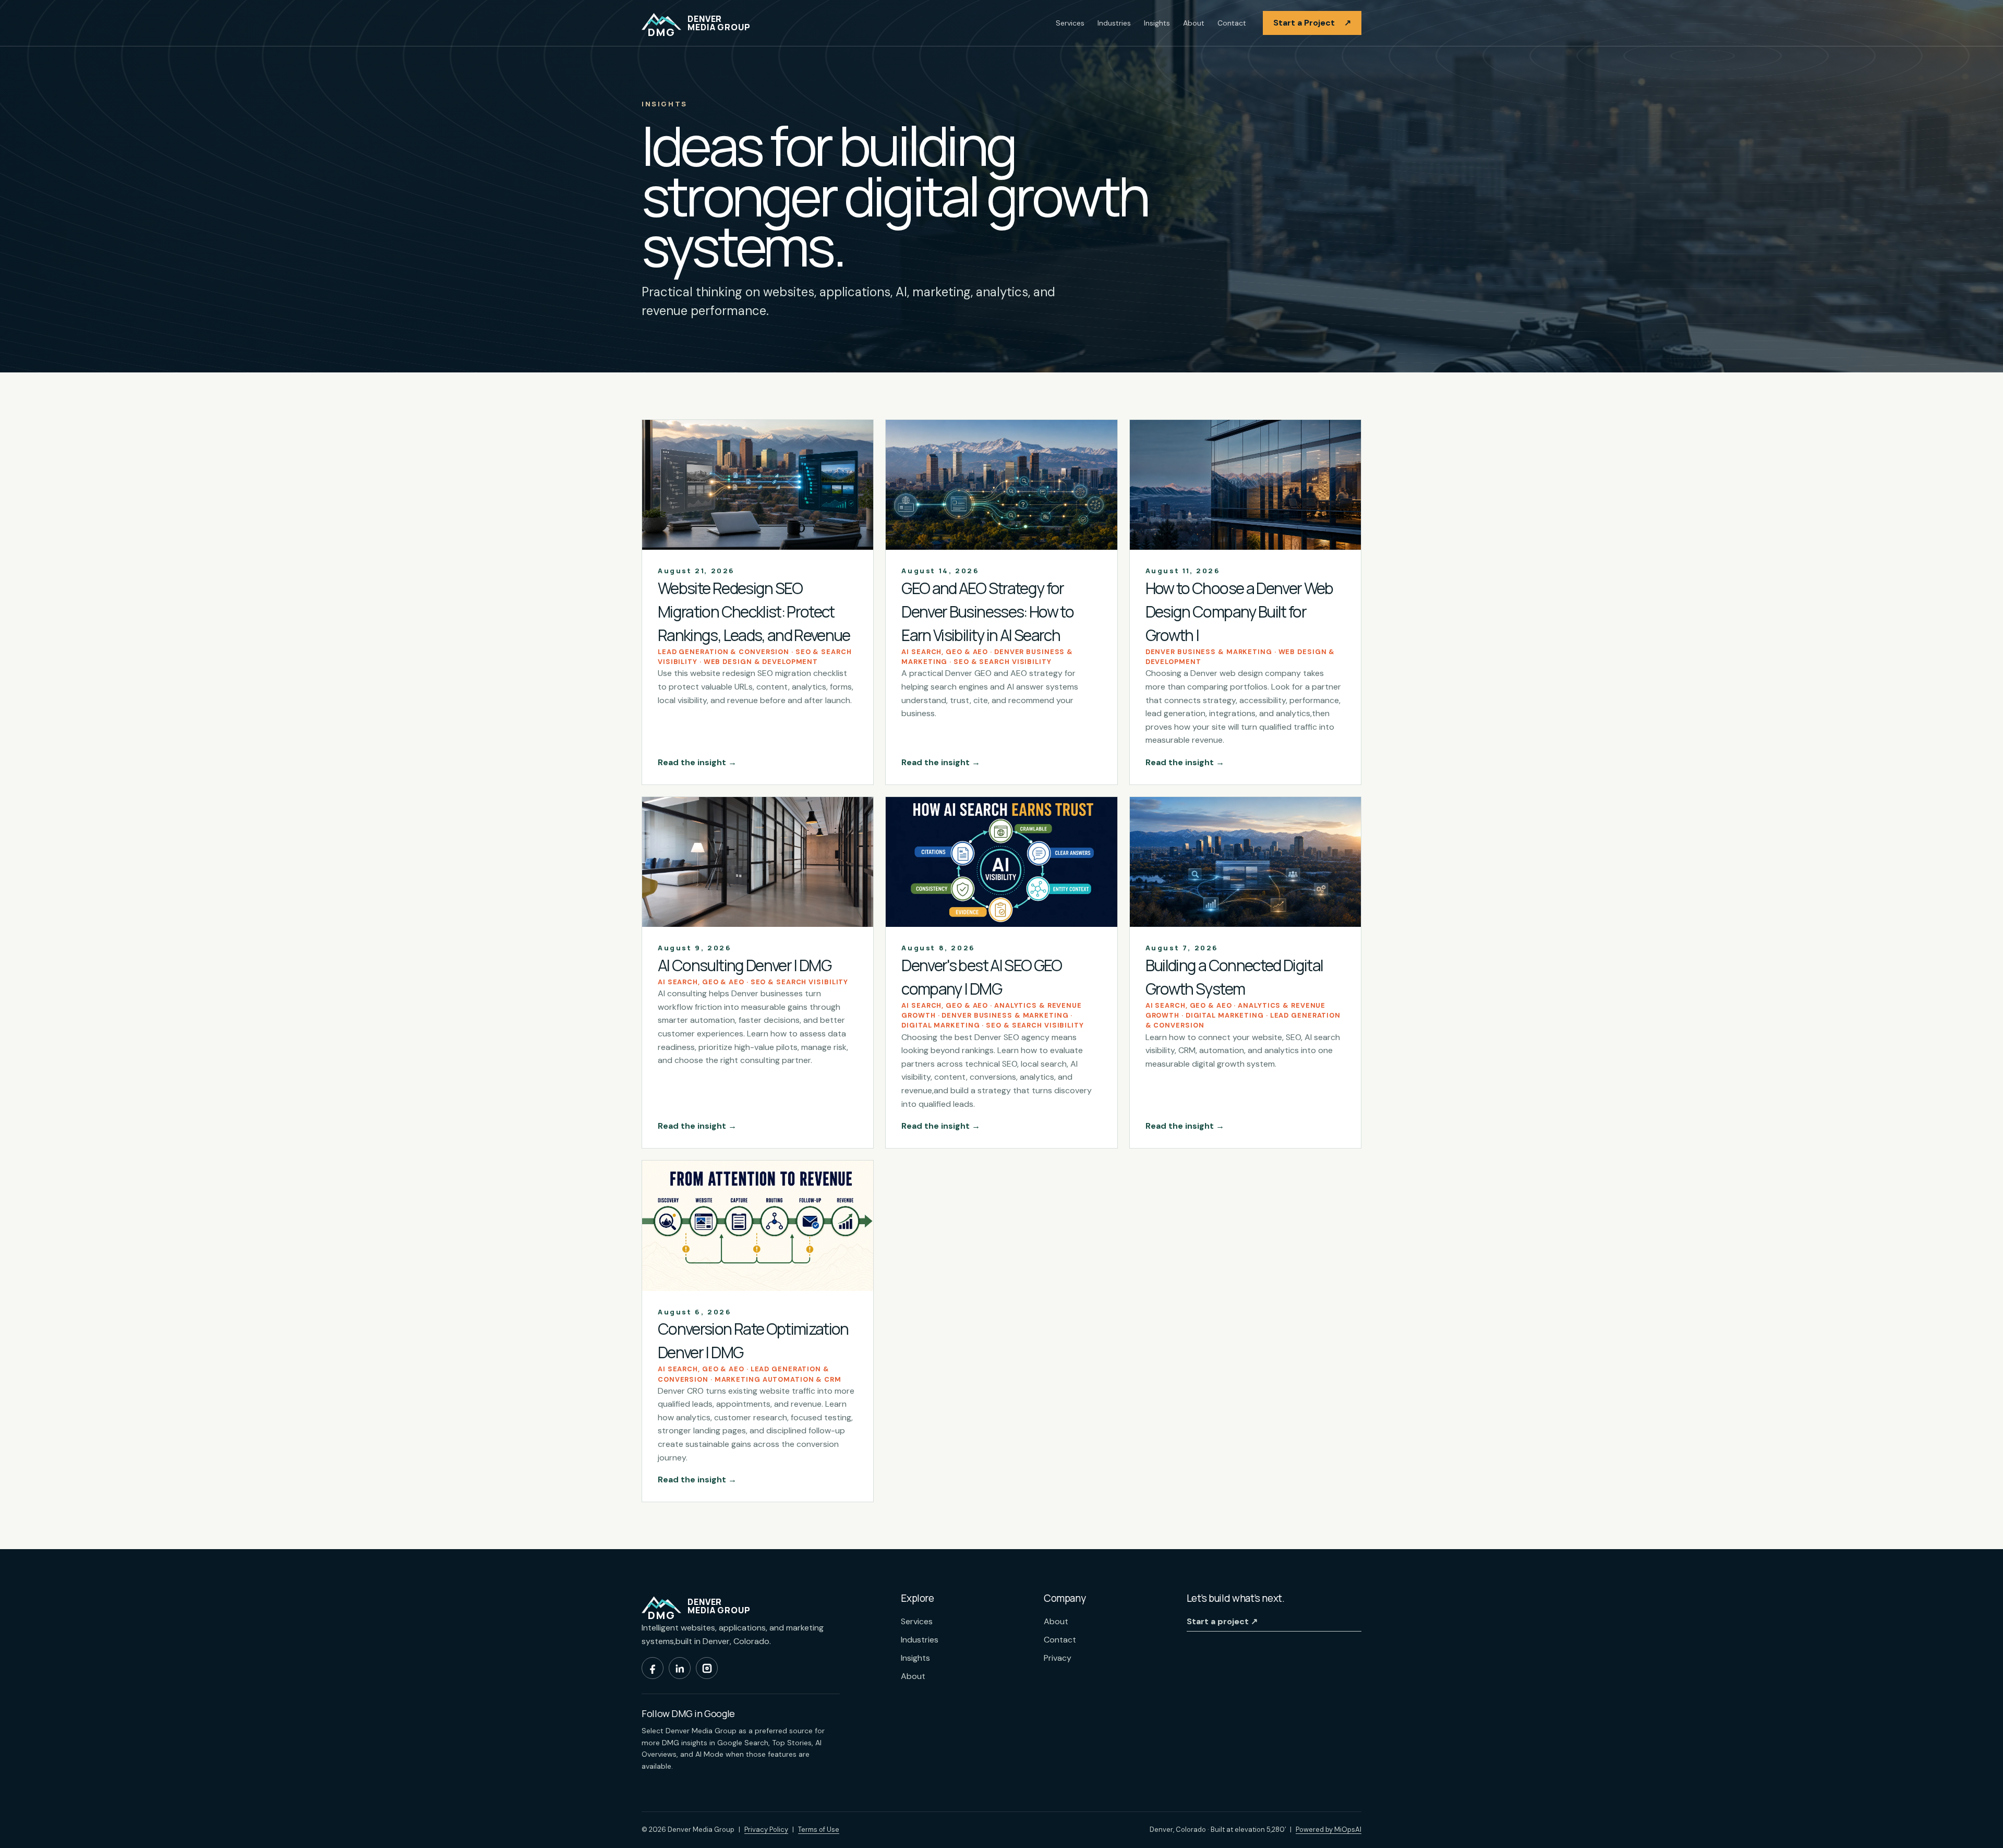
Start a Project (1312, 23)
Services (1070, 23)
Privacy (1058, 1658)
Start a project (1222, 1621)
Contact (1232, 23)
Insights (1157, 23)
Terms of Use (819, 1829)
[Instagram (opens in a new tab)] (707, 1668)
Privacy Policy (766, 1829)
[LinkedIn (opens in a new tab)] (680, 1668)
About (1194, 23)
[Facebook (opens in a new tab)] (653, 1668)
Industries (1114, 23)
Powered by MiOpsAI (1329, 1829)
